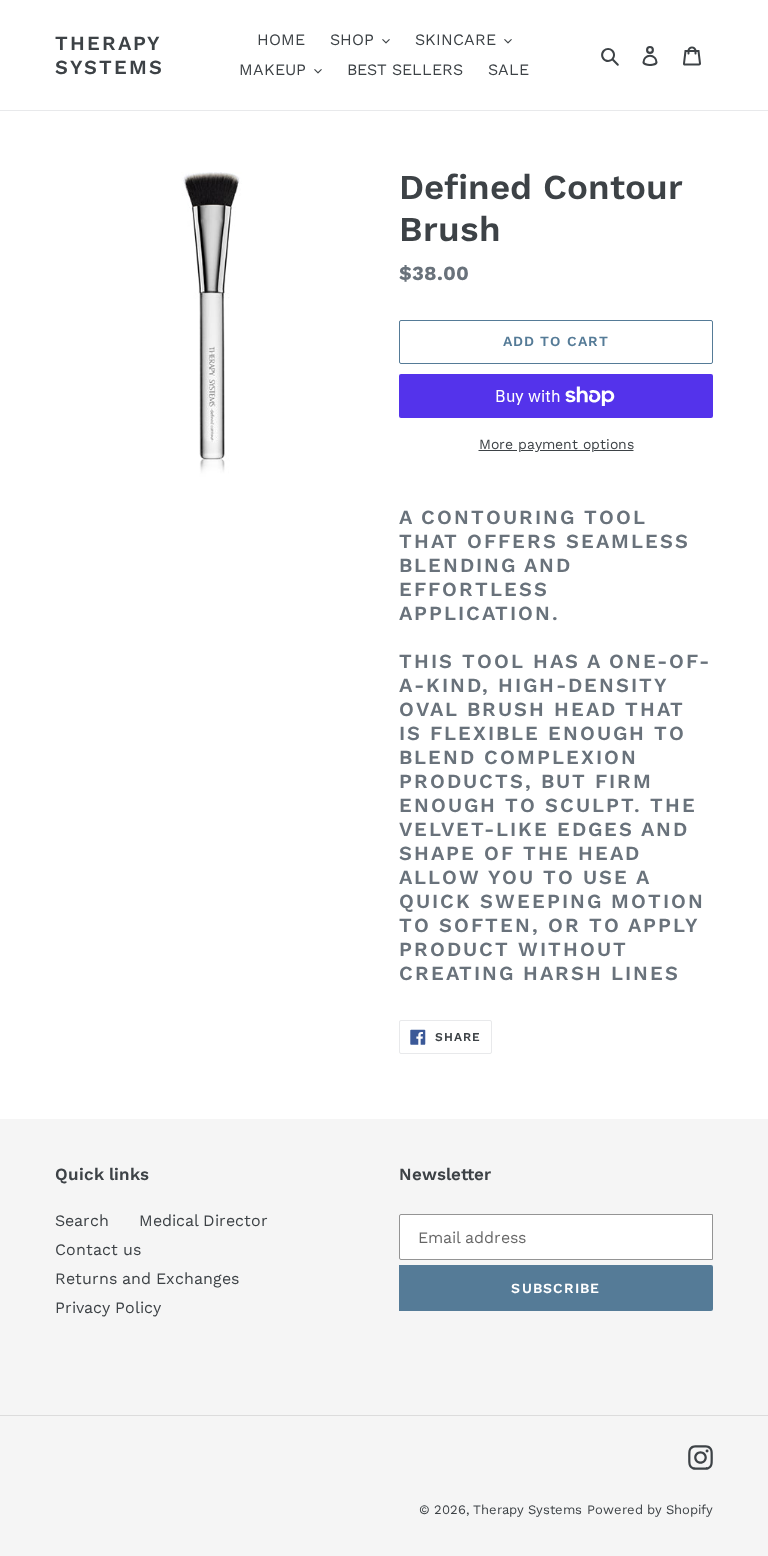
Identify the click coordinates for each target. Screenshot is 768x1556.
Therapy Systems (109, 55)
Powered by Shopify (650, 1509)
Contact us (98, 1249)
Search (82, 1220)
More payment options (556, 444)
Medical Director (203, 1220)
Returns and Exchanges (147, 1278)
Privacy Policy (108, 1307)
